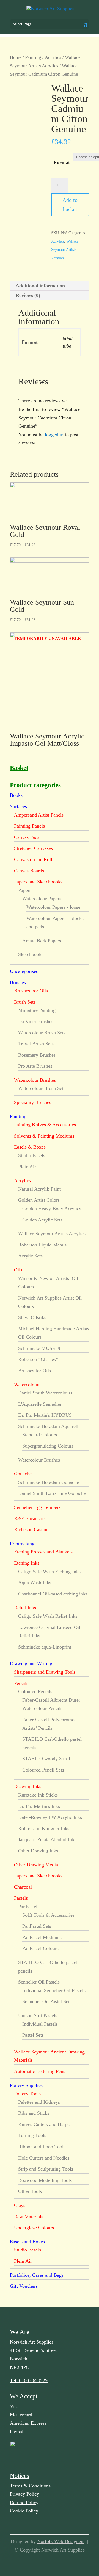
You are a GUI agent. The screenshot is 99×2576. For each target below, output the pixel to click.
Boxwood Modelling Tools (45, 2180)
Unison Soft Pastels (38, 2015)
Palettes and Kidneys (39, 2102)
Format (62, 162)
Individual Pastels (40, 2024)
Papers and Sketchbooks (38, 882)
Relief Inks (25, 1608)
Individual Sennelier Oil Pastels (54, 1990)
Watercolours (27, 1385)
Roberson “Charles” (38, 1359)
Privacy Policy (24, 2494)
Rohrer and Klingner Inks (44, 1828)
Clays (20, 2205)
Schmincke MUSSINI (40, 1348)
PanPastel (28, 1907)
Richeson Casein (31, 1529)
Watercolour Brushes (35, 1080)
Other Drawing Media (36, 1865)
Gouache (23, 1474)
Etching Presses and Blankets (43, 1552)
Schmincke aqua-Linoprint (45, 1647)
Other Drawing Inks (38, 1851)
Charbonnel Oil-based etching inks (53, 1594)
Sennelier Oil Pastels (39, 1982)
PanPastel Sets (37, 1926)
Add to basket (70, 205)
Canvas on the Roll (33, 859)
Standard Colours (40, 1435)
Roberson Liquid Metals (42, 1245)
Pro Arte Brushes (35, 1066)
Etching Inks (27, 1563)
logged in (54, 435)
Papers (25, 890)
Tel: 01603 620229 (29, 2380)
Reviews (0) (28, 295)
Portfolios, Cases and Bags (37, 2275)
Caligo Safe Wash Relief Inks (48, 1616)
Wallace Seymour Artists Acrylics (65, 250)
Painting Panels (29, 826)
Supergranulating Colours (48, 1446)
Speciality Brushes (33, 1102)
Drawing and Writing (31, 1663)
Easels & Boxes (30, 1147)
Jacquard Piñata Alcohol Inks (47, 1839)
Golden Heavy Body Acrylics (52, 1209)
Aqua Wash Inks (35, 1583)
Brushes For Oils (31, 991)
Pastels (21, 1898)
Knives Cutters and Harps (44, 2124)
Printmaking (22, 1544)
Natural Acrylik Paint (39, 1189)
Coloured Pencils (35, 1691)
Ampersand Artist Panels (39, 815)
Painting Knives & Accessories (45, 1125)
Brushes (18, 982)
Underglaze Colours (34, 2228)
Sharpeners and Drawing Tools (45, 1672)
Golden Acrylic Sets (42, 1220)
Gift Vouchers (24, 2286)
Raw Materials (29, 2217)
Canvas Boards (29, 871)
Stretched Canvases (33, 848)
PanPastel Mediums (42, 1937)
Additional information (40, 286)
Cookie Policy (24, 2511)
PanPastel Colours (40, 1948)
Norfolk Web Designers (61, 2541)
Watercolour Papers (42, 899)
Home (16, 57)
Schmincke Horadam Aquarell (48, 1426)
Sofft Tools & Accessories (48, 1915)
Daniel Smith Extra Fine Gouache (52, 1493)
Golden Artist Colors (39, 1200)
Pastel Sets (33, 2035)
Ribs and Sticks (34, 2113)
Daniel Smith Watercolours (45, 1393)
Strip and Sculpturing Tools (46, 2169)
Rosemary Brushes (37, 1055)
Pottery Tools (27, 2094)
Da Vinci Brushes (36, 1021)
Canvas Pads (27, 837)
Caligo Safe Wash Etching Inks (49, 1572)
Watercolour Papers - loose (53, 907)
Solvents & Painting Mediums (44, 1136)
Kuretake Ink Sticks (38, 1795)
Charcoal (23, 1887)
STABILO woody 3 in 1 (46, 1759)
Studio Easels (32, 1155)
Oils (18, 1270)
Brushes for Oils (35, 1371)
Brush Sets (25, 1002)
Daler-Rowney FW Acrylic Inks (50, 1817)
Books (16, 795)
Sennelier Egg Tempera (37, 1507)
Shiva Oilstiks (32, 1317)
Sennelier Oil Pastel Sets (47, 2001)
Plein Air (27, 1167)
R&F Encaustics (30, 1518)
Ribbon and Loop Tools (42, 2147)
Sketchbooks (31, 954)
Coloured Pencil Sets (43, 1770)
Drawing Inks (28, 1786)
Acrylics (53, 57)
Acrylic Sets (30, 1256)
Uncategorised (24, 971)
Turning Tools (32, 2135)
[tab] (50, 286)
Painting (33, 57)
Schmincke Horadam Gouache (49, 1482)
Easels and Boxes (27, 2242)
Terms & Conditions (30, 2486)
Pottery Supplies (26, 2085)
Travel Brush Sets (36, 1044)
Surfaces (18, 806)
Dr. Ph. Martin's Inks (39, 1806)
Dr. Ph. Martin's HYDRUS (45, 1415)
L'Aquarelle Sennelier (40, 1404)
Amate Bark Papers (42, 941)
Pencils (21, 1683)
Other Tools (30, 2191)
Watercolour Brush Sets (42, 1033)
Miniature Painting (37, 1010)
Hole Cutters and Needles (44, 2158)
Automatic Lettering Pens (40, 2071)
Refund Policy (24, 2503)
